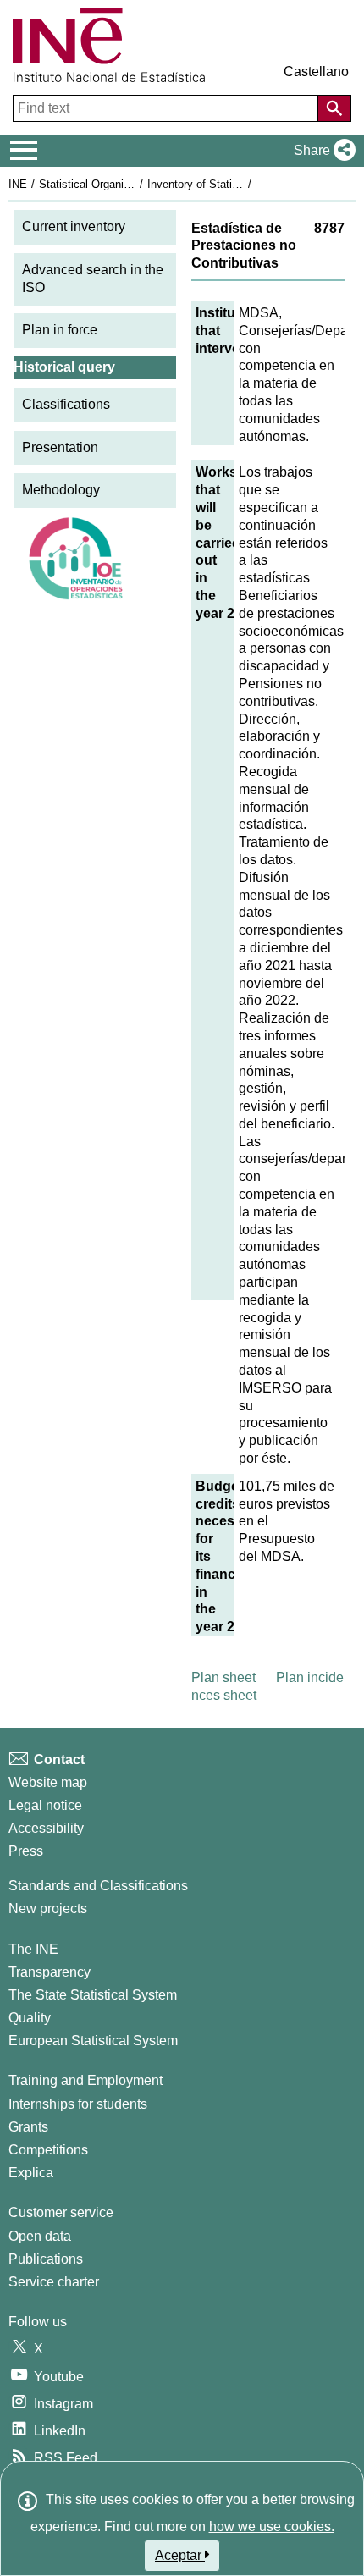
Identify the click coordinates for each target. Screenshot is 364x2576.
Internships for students (78, 2104)
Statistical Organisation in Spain (118, 184)
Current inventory (74, 226)
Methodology (61, 490)
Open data (40, 2236)
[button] (321, 151)
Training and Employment (85, 2080)
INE (18, 184)
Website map (48, 1782)
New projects (48, 1909)
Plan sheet (223, 1677)
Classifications (66, 404)
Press (26, 1851)
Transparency (50, 1972)
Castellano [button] (316, 72)
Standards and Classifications (98, 1886)
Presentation (60, 447)
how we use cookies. (272, 2526)
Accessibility (46, 1828)
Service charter (54, 2282)
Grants (28, 2127)
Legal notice (45, 1805)
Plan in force (60, 330)
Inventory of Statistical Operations (231, 184)
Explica (31, 2173)
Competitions (48, 2150)
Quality (30, 2018)
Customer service (61, 2212)
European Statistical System (93, 2041)
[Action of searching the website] (334, 108)
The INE (33, 1949)
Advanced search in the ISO (93, 279)
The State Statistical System (93, 1995)
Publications (46, 2259)
